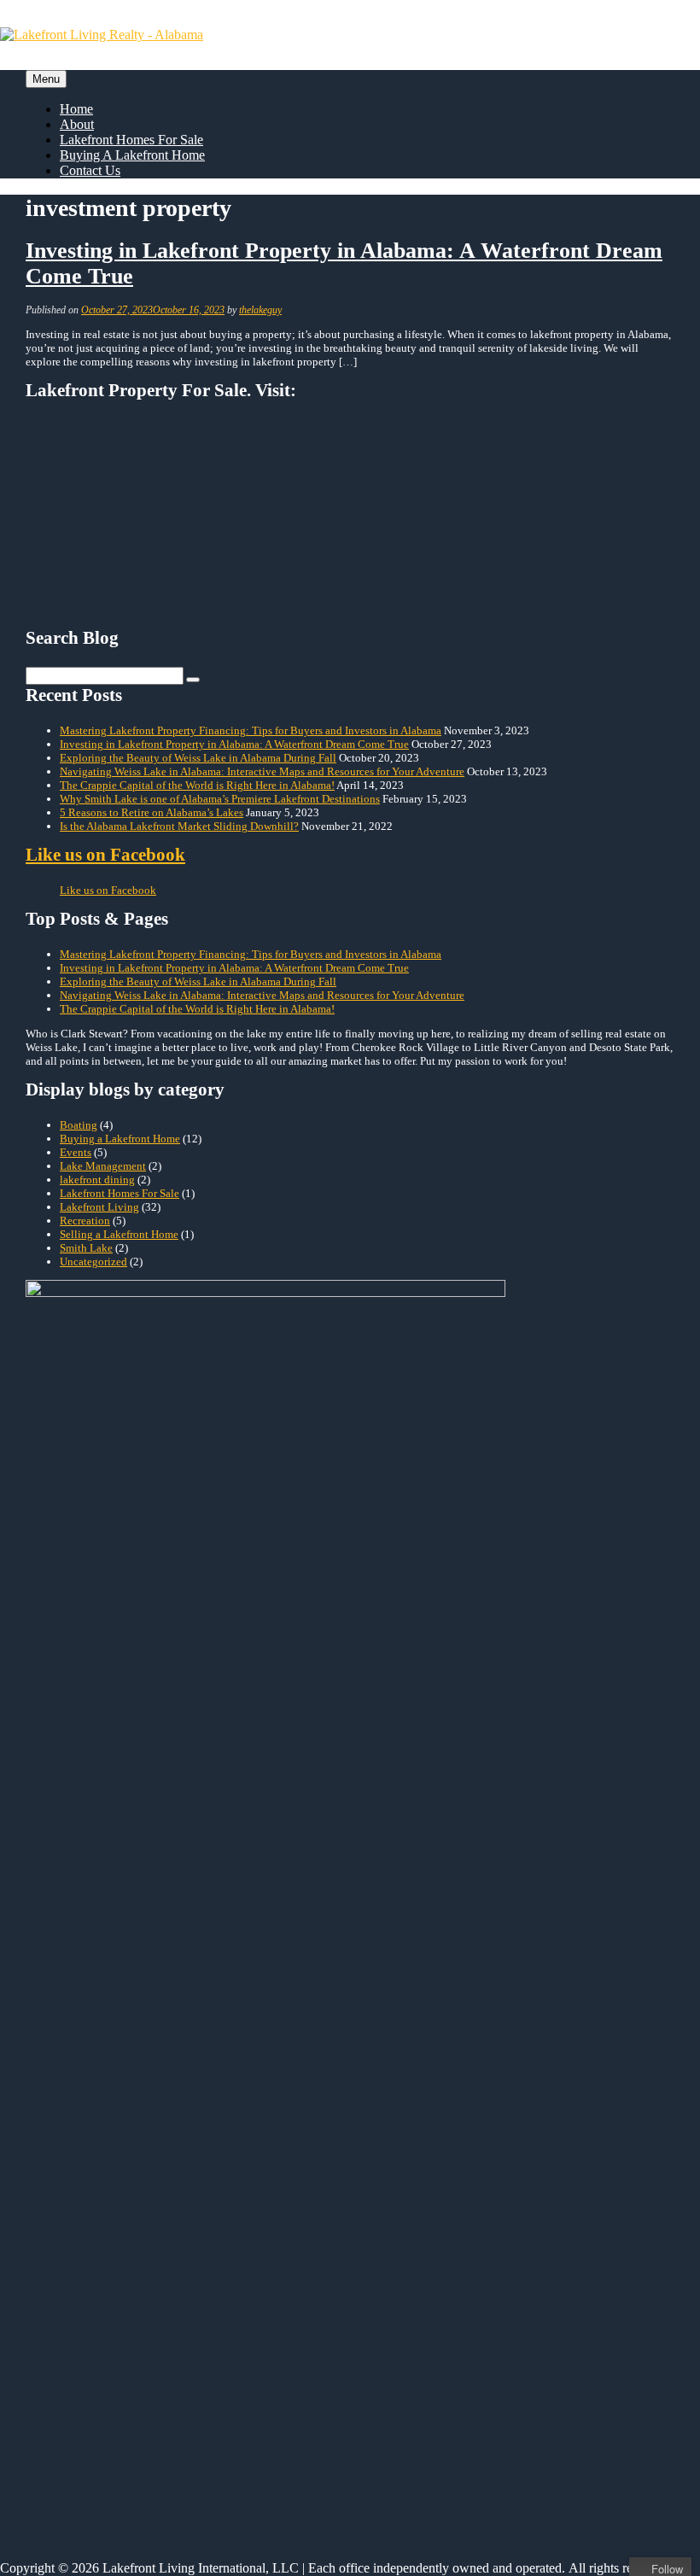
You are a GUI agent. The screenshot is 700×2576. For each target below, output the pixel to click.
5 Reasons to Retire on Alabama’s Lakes (152, 1885)
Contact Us (90, 170)
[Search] (193, 1752)
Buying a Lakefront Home (120, 2211)
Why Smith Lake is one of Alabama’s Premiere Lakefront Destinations (220, 1871)
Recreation (85, 2293)
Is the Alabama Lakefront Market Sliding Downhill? (179, 1898)
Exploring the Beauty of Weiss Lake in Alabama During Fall (198, 1830)
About (77, 124)
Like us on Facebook (105, 1927)
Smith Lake (86, 2320)
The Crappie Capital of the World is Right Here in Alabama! (197, 1858)
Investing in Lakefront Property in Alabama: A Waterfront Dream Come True (234, 1817)
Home (76, 109)
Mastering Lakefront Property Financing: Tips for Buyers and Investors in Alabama (251, 1803)
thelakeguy (260, 310)
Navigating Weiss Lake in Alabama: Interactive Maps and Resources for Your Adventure (262, 1844)
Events (76, 2225)
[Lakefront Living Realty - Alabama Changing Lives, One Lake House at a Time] (102, 35)
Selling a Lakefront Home (119, 2307)
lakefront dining (97, 2252)
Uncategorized (93, 2334)
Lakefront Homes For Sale (131, 140)
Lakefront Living (99, 2279)
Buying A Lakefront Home (132, 155)
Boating (79, 2197)
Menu (46, 79)
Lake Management (103, 2238)
